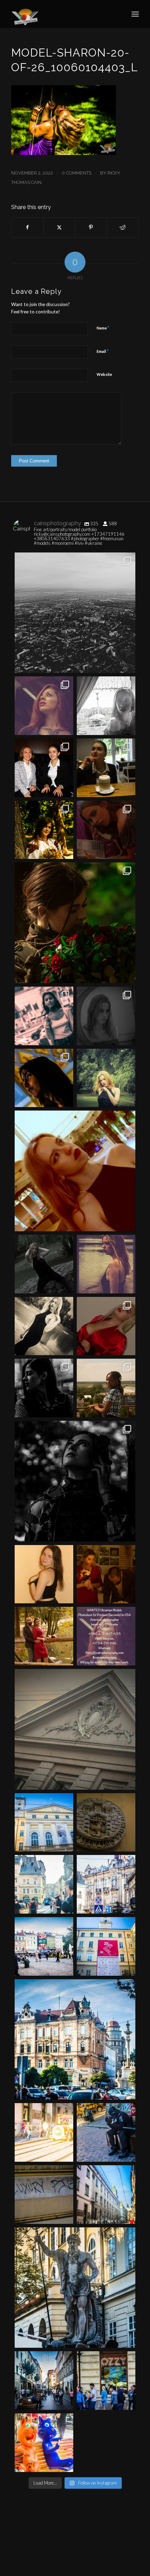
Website (104, 374)
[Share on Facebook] (27, 227)
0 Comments (77, 173)
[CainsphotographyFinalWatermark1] (62, 14)
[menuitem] (135, 14)
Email (103, 351)
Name (103, 328)
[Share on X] (59, 227)
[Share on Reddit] (123, 227)
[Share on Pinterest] (91, 227)
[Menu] (135, 14)
